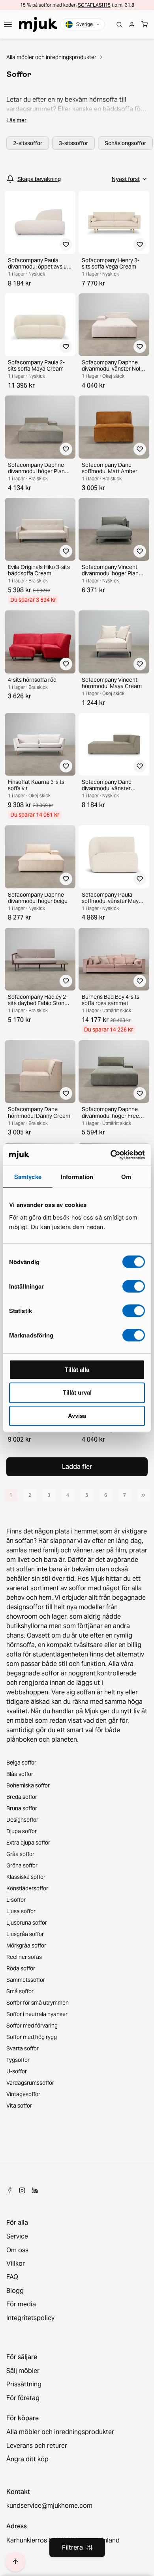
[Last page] (143, 1495)
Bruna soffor (22, 1808)
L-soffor (16, 1900)
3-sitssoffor (73, 143)
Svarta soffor (23, 2048)
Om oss (17, 2250)
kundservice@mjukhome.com (49, 2506)
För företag (23, 2398)
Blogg (15, 2291)
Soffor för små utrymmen (38, 2003)
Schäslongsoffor (125, 143)
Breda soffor (22, 1797)
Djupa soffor (22, 1831)
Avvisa (77, 1416)
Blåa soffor (20, 1774)
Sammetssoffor (26, 1980)
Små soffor (20, 1991)
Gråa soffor (20, 1854)
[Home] (38, 24)
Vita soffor (19, 2106)
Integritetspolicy (30, 2318)
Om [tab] (126, 1177)
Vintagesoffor (23, 2094)
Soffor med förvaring (32, 2026)
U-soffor (17, 2071)
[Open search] (119, 24)
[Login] (132, 24)
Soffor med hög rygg (32, 2037)
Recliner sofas (24, 1957)
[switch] (134, 1286)
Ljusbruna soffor (27, 1923)
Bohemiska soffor (28, 1785)
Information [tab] (77, 1177)
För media (21, 2304)
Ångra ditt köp (27, 2459)
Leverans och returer (37, 2446)
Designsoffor (22, 1820)
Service (17, 2237)
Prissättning (24, 2384)
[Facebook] (9, 2190)
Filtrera (72, 2547)
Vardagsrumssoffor (30, 2083)
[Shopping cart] (145, 24)
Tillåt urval (77, 1392)
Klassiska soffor (26, 1877)
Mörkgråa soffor (26, 1946)
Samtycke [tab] (28, 1177)
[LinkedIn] (35, 2190)
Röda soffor (21, 1968)
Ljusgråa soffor (25, 1934)
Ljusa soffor (21, 1911)
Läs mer (16, 120)
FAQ (12, 2277)
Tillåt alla (77, 1369)
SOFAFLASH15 (94, 5)
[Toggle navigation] (8, 24)
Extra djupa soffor (28, 1843)
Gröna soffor (22, 1865)
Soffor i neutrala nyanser (37, 2014)
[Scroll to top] (15, 2562)
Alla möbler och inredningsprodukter (51, 57)
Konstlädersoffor (27, 1888)
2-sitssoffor (28, 143)
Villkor (16, 2264)
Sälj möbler (23, 2371)
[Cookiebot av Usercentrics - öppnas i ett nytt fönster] (111, 1155)
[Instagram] (22, 2190)
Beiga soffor (21, 1763)
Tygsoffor (18, 2060)
